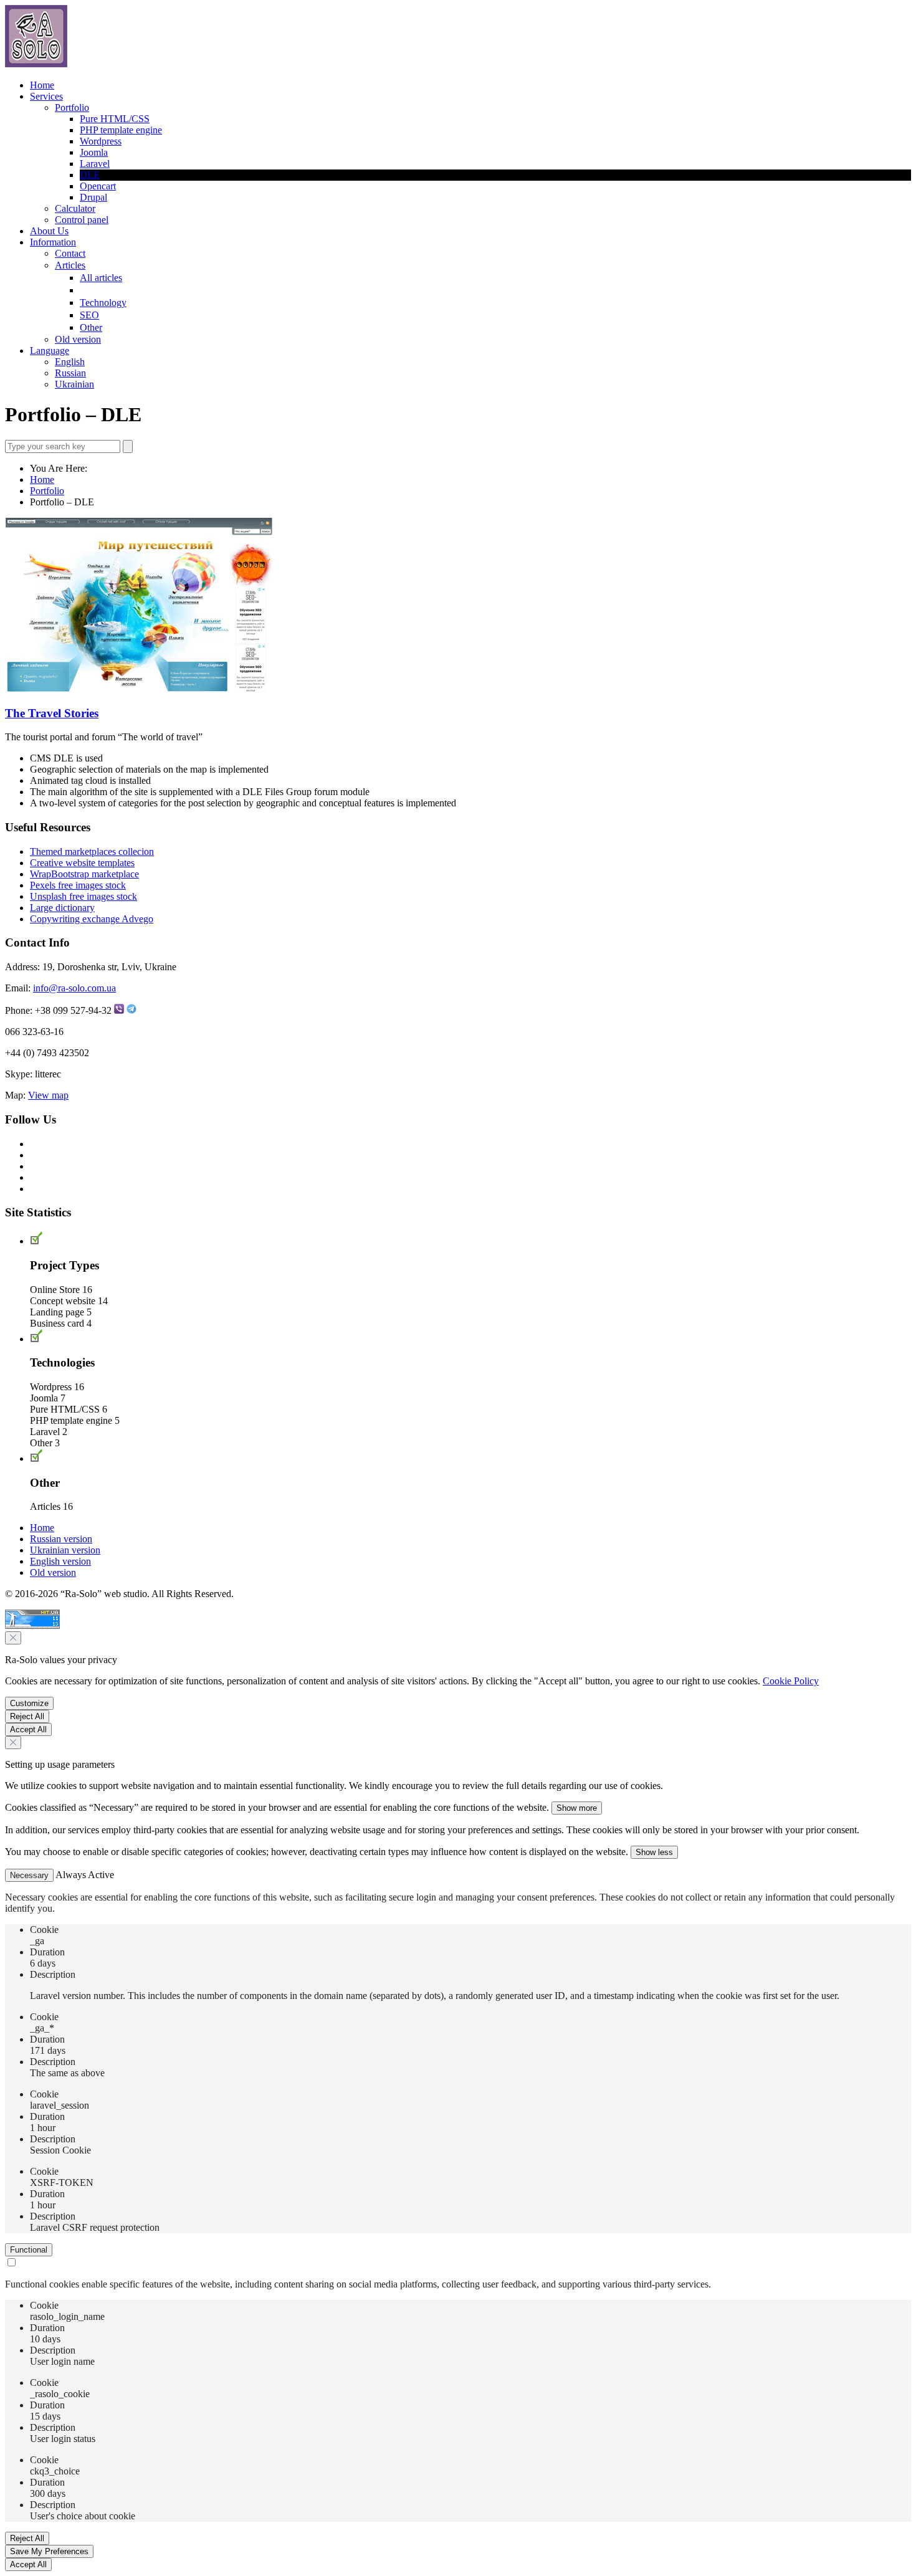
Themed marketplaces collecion (92, 852)
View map (48, 1095)
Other (91, 327)
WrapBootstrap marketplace (84, 874)
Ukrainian (74, 384)
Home (42, 85)
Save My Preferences (49, 2551)
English (70, 362)
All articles (101, 278)
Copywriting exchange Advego (92, 919)
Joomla (94, 152)
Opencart (98, 186)
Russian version (61, 1539)
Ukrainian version (65, 1550)
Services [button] (46, 96)
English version (60, 1561)
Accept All (28, 1729)
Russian (70, 373)
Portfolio (47, 491)
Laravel (95, 164)
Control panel (82, 220)
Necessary (29, 1875)
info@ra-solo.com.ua (74, 988)
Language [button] (50, 351)
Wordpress (101, 141)
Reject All (27, 1716)
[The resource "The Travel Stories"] (139, 689)
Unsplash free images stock (83, 896)
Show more (577, 1808)
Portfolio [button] (72, 107)
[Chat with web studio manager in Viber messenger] (119, 1010)
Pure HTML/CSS (115, 119)
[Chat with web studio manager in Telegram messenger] (131, 1010)
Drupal (93, 197)
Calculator (75, 208)
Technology (103, 303)
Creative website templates (82, 863)
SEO (89, 315)
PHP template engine (121, 130)
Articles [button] (70, 265)
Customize (29, 1703)
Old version (78, 339)
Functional (29, 2250)
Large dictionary (62, 908)
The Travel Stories (52, 713)
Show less (654, 1852)
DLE (90, 175)
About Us (49, 231)
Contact (70, 253)
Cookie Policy (791, 1681)
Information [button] (53, 242)
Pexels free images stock (78, 885)
